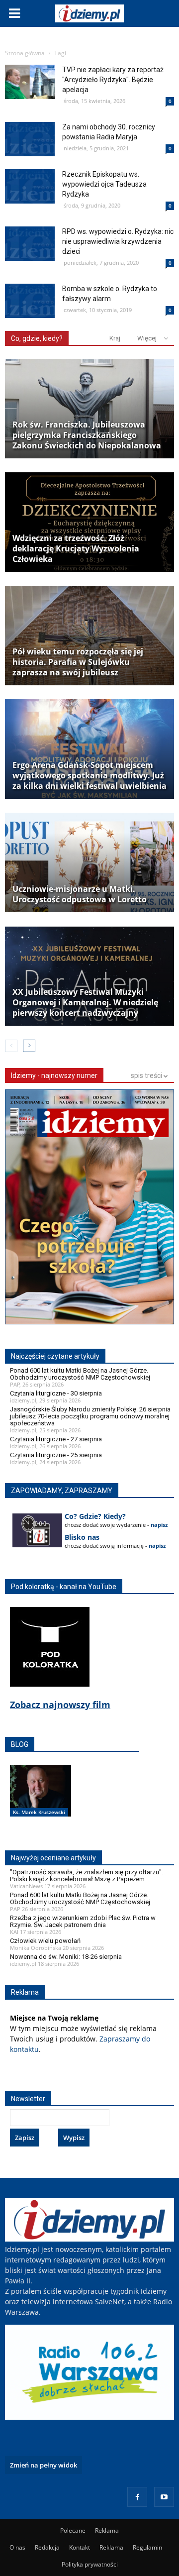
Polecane (73, 2530)
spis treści (147, 1075)
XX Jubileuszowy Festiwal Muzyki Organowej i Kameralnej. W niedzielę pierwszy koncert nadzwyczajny (85, 1003)
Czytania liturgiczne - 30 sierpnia (56, 1393)
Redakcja (47, 2547)
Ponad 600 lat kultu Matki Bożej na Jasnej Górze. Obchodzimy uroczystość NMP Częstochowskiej (80, 1374)
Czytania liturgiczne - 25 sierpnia (56, 1455)
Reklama (107, 2530)
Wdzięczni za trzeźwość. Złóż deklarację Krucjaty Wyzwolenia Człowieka (76, 549)
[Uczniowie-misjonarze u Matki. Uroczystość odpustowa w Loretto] (89, 862)
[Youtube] (164, 2497)
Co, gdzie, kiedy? (37, 338)
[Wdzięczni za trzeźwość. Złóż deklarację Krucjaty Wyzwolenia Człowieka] (89, 522)
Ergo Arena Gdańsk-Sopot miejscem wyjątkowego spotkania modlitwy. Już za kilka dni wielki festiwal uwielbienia (89, 776)
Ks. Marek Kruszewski (39, 1812)
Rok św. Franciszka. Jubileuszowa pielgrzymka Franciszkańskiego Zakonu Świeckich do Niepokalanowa (87, 435)
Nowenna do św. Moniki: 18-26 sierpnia (66, 1957)
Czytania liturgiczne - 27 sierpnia (56, 1439)
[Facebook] (137, 2497)
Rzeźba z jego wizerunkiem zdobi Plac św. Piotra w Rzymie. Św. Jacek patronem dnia (83, 1921)
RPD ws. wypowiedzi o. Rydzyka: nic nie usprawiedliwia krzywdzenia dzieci (118, 241)
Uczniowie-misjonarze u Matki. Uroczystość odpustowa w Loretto (80, 894)
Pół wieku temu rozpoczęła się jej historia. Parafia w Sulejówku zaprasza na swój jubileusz (78, 662)
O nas (17, 2547)
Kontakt (80, 2547)
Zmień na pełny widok (44, 2465)
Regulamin (147, 2547)
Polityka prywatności (90, 2564)
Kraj (115, 338)
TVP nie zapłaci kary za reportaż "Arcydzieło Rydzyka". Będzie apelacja (113, 80)
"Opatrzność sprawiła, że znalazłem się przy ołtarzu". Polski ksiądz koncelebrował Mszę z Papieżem (87, 1876)
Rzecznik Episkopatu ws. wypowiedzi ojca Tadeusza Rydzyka (104, 184)
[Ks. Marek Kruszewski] (41, 1801)
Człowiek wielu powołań (45, 1941)
